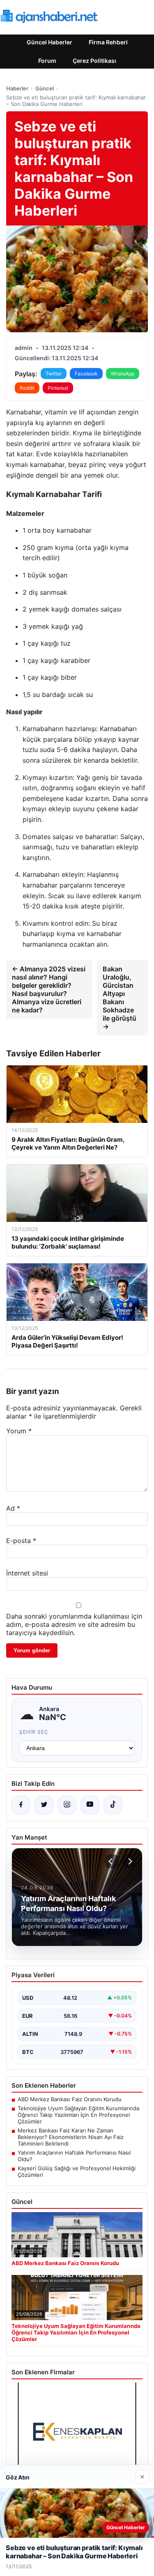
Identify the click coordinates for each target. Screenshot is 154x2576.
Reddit (27, 388)
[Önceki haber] (112, 1861)
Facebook (86, 374)
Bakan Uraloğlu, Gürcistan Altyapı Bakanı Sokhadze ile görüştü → (120, 998)
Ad (13, 1508)
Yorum (19, 1431)
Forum (47, 61)
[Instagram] (67, 1805)
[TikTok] (113, 1805)
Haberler (17, 88)
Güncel (45, 88)
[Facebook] (21, 1805)
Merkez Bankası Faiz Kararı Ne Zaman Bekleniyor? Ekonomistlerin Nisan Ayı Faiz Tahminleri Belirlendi (71, 2137)
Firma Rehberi (108, 42)
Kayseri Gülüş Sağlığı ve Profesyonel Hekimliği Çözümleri (77, 2171)
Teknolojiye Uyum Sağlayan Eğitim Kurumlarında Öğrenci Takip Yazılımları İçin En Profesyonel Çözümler (78, 2115)
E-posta (21, 1541)
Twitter (54, 374)
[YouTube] (90, 1805)
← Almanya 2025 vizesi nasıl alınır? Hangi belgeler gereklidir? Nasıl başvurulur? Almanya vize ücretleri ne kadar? (49, 989)
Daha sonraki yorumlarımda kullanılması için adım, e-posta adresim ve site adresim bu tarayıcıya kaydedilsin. (74, 1624)
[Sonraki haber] (129, 1861)
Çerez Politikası (94, 61)
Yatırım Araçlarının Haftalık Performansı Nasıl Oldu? (74, 2156)
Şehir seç (34, 1732)
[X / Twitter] (44, 1805)
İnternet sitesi (27, 1573)
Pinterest (58, 388)
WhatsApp (123, 374)
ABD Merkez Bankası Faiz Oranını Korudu (70, 2099)
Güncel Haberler (49, 42)
